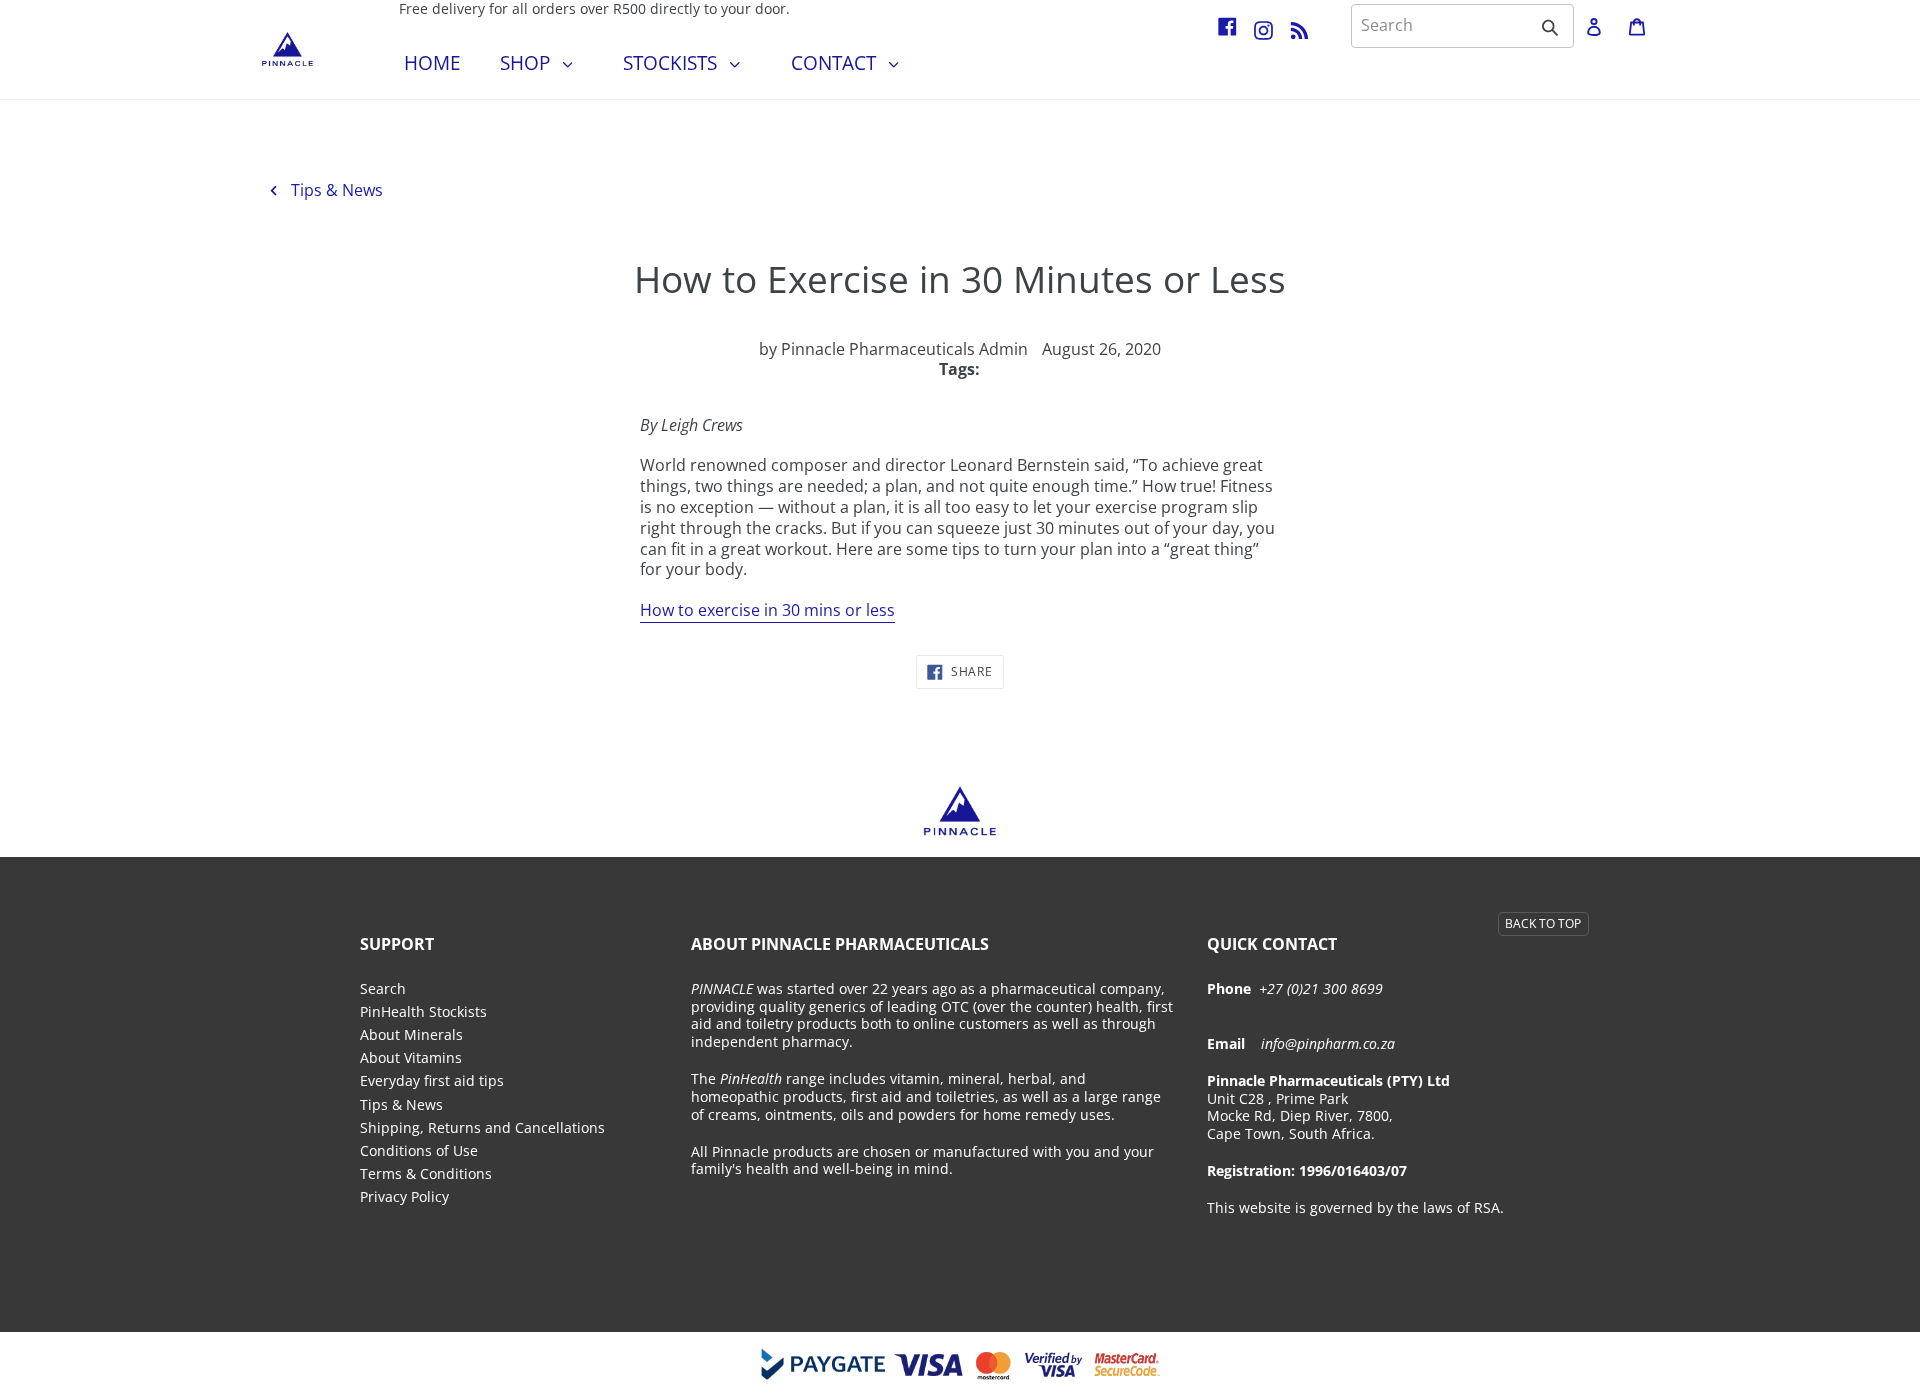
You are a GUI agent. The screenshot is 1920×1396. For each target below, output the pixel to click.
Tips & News (335, 190)
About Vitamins (411, 1058)
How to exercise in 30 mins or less (767, 610)
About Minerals (411, 1035)
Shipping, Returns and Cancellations (482, 1128)
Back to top (1543, 923)
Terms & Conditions (426, 1174)
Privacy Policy (404, 1197)
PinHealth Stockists (423, 1012)
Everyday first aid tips (432, 1081)
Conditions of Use (419, 1151)
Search (383, 989)
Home (432, 62)
